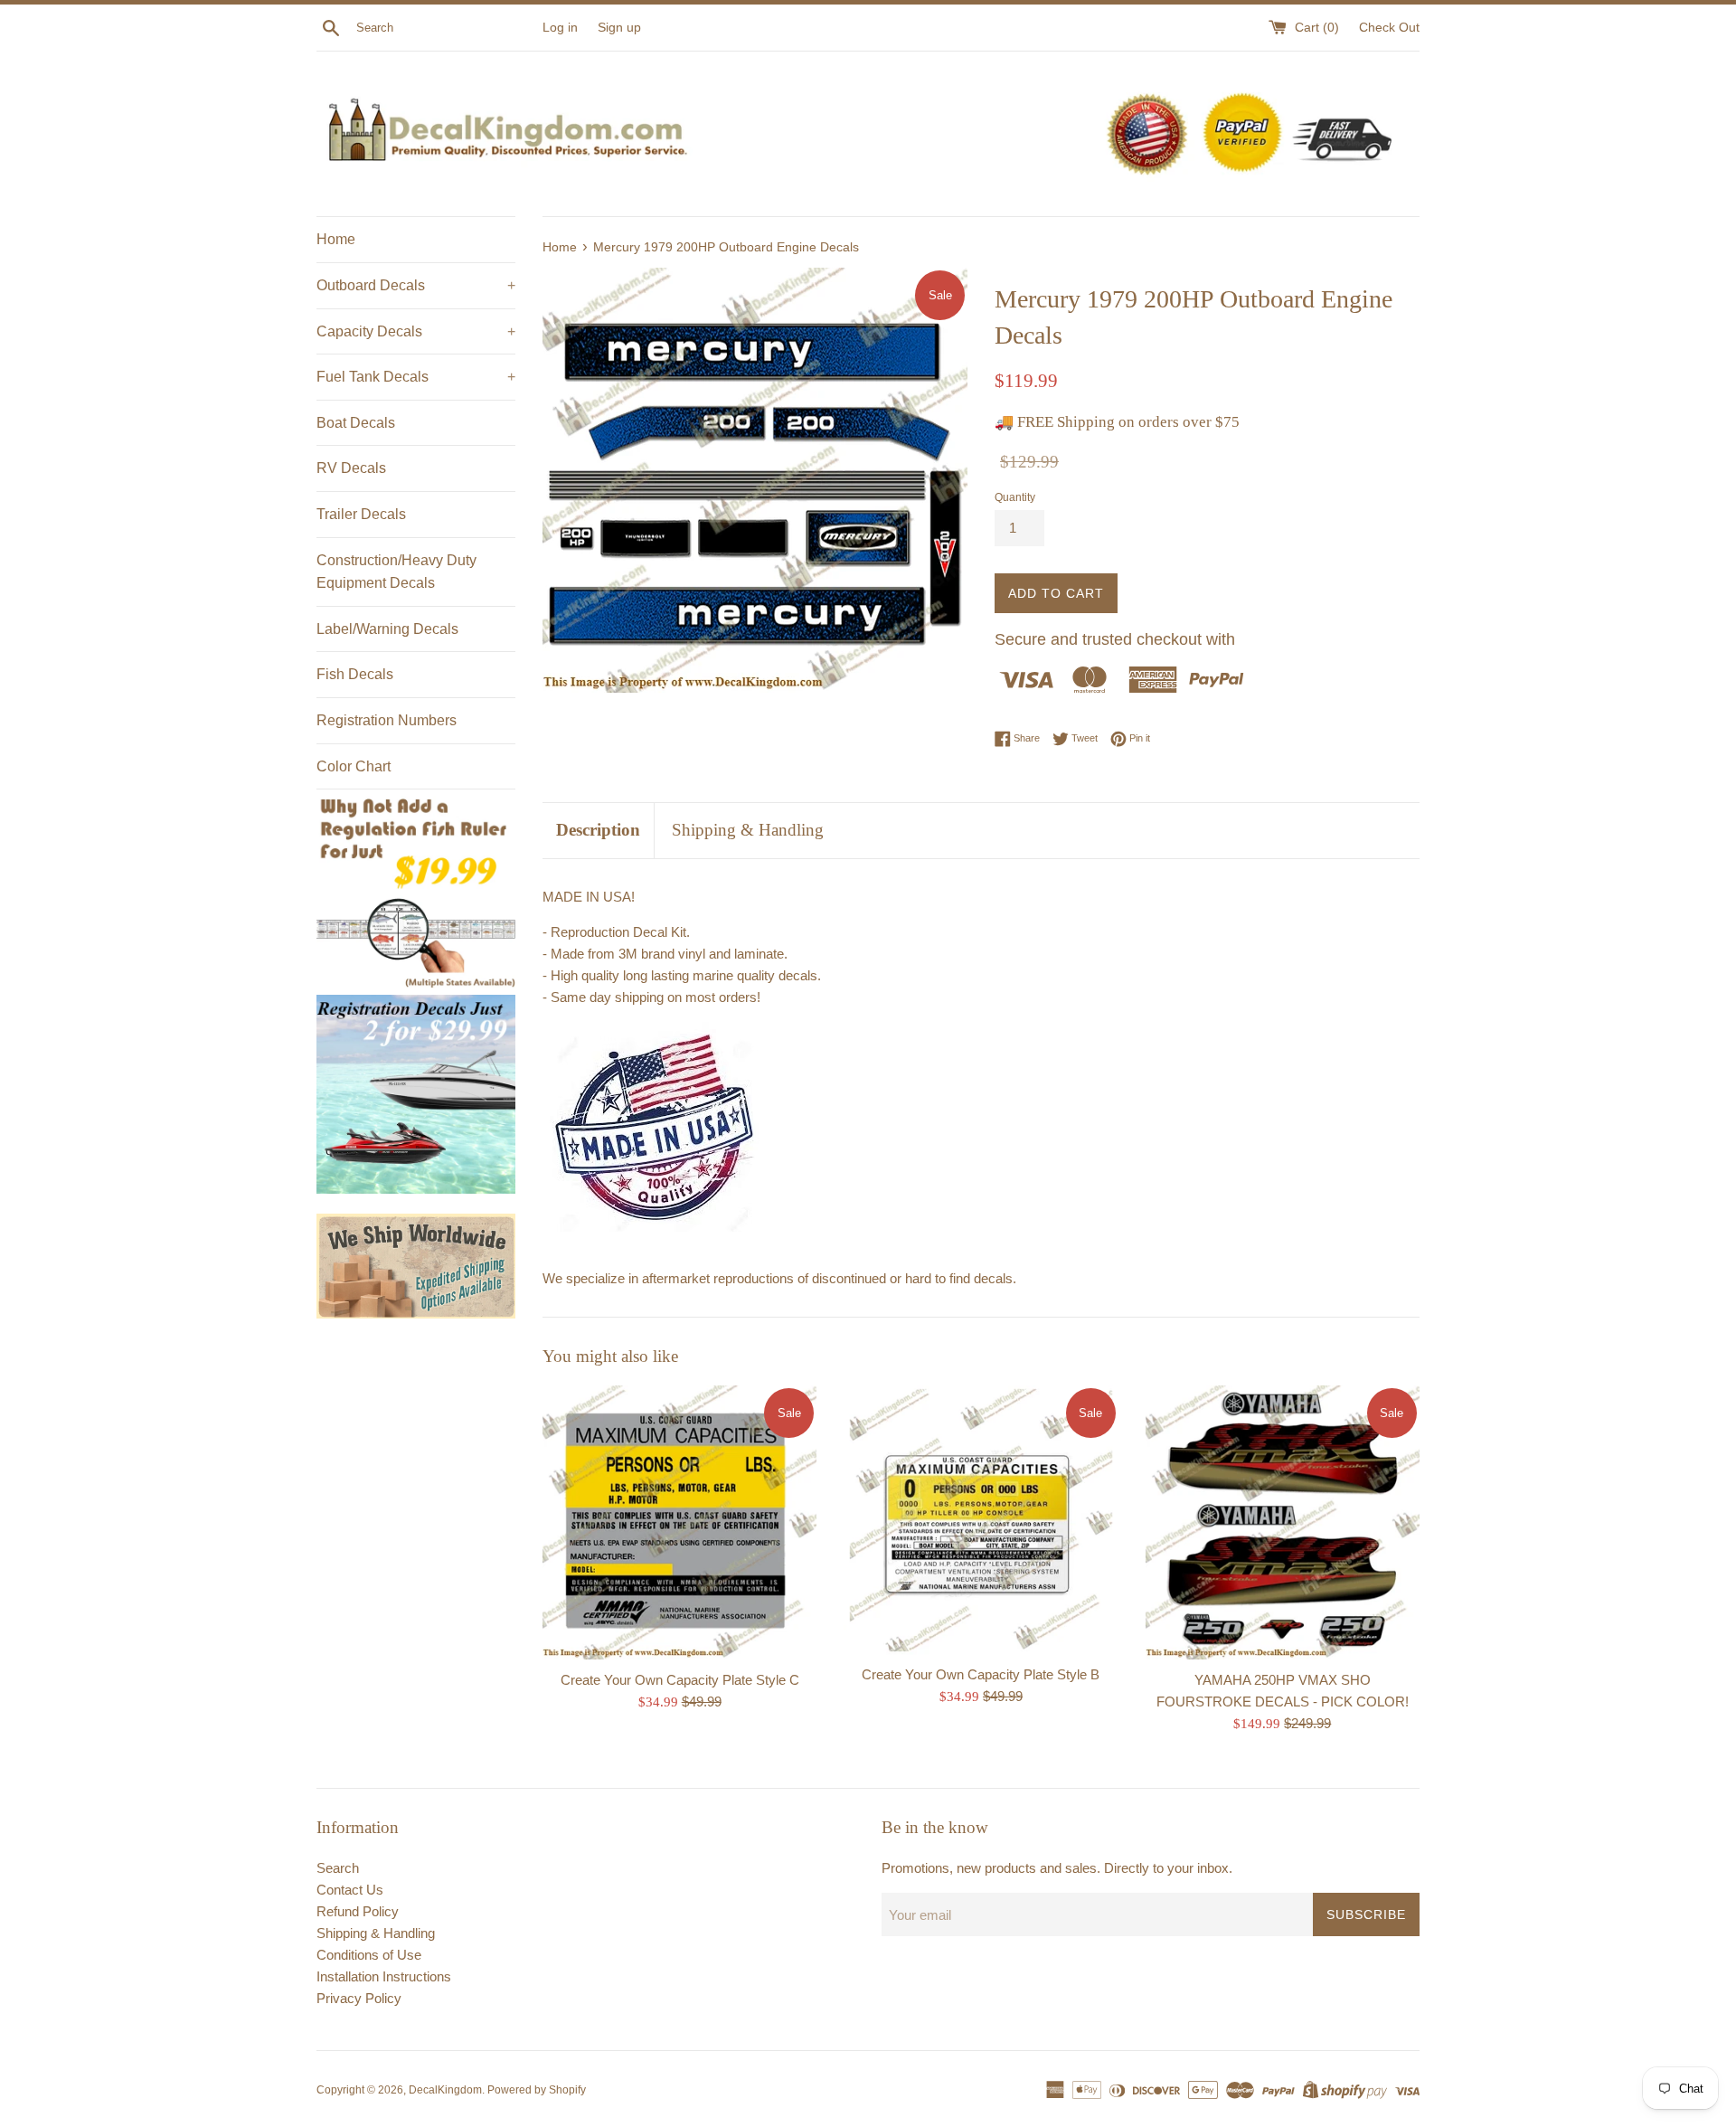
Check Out (1389, 28)
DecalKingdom (445, 2090)
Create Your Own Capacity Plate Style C (680, 1679)
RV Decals (351, 468)
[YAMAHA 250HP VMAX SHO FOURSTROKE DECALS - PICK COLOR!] (1283, 1522)
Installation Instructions (384, 1976)
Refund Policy (358, 1911)
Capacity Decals (416, 331)
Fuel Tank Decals (416, 377)
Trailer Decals (361, 514)
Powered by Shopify (537, 2090)
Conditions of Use (369, 1955)
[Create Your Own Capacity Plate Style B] (981, 1520)
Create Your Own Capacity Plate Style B (981, 1674)
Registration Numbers (387, 720)
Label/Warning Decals (387, 629)
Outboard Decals (416, 285)
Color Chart (354, 766)
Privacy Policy (359, 1998)
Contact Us (350, 1890)
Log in (560, 28)
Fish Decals (355, 674)
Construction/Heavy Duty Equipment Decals (396, 572)
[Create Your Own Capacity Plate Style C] (679, 1522)
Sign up (619, 28)
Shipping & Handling (748, 830)
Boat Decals (356, 423)
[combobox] (446, 28)
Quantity (1015, 497)
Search (338, 1868)
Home (336, 239)
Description (598, 830)
